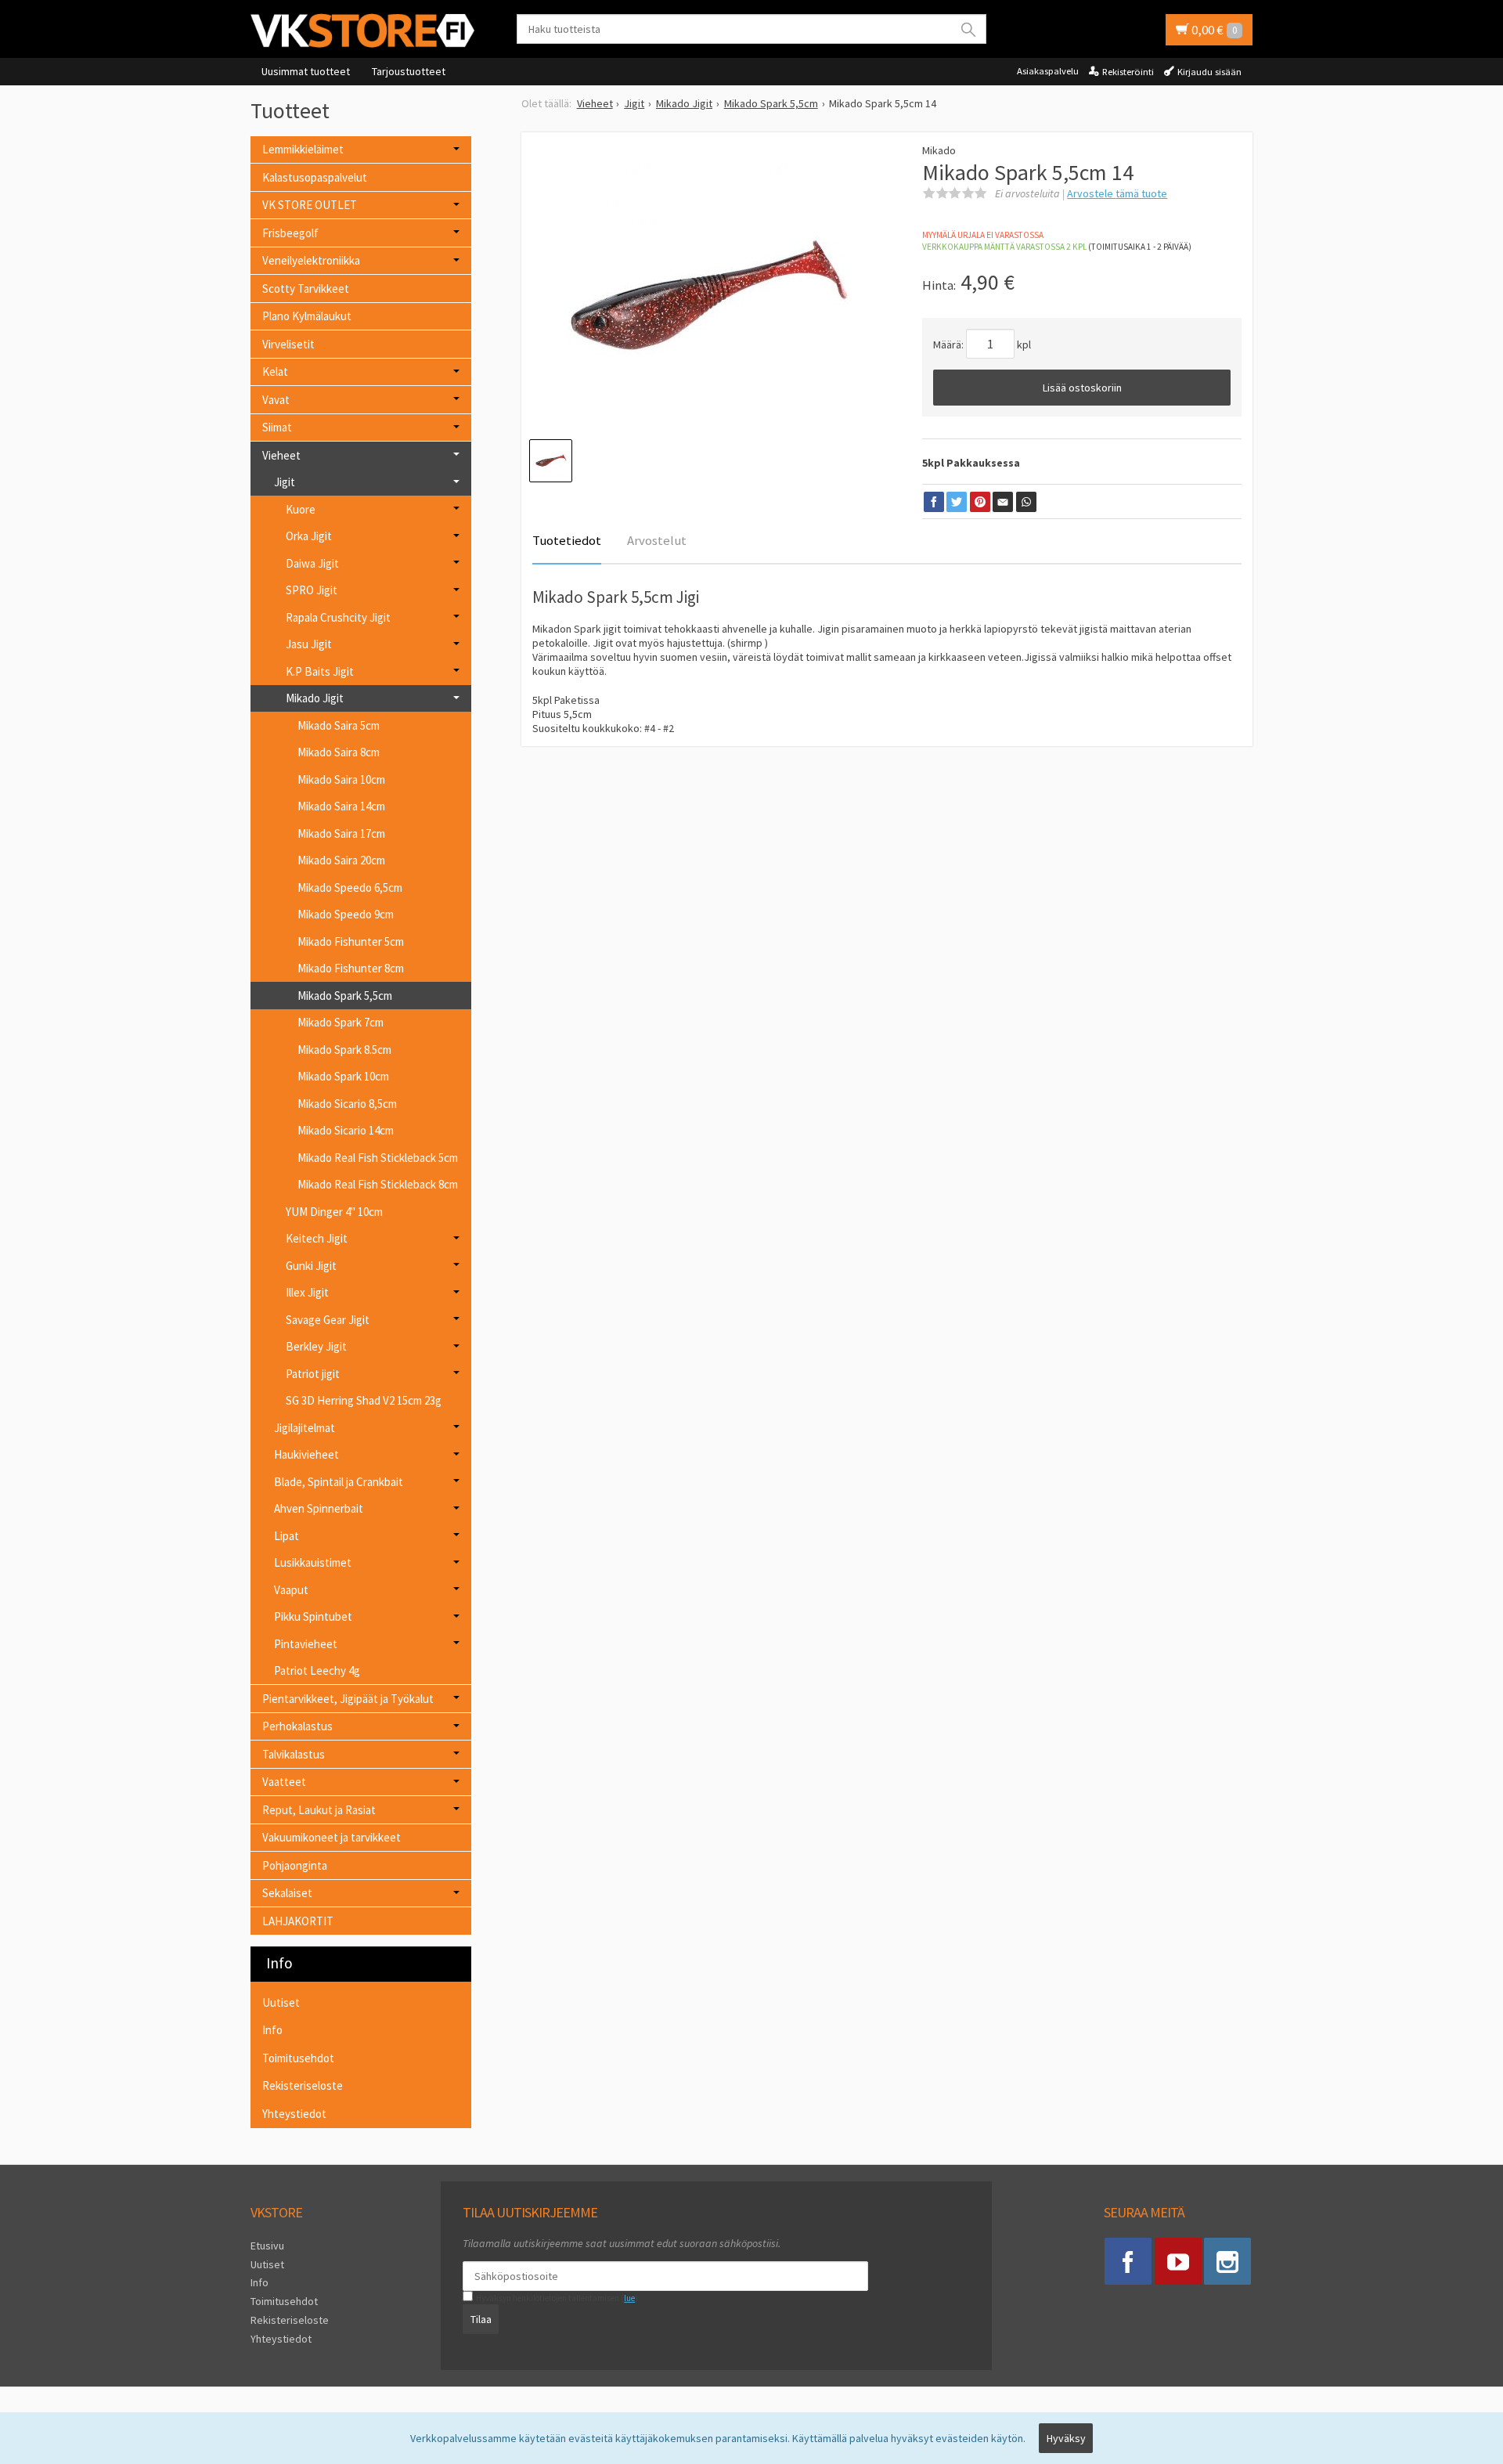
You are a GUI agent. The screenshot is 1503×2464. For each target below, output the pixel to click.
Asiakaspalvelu (1048, 71)
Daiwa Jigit (312, 563)
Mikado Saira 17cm (341, 833)
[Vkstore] (368, 30)
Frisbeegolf (290, 233)
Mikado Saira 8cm (339, 752)
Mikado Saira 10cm (341, 779)
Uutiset (281, 2002)
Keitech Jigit (317, 1238)
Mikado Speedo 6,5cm (350, 887)
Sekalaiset (287, 1893)
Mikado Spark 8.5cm (344, 1050)
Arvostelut (657, 540)
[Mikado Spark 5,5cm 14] (710, 295)
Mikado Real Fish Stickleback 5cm (378, 1158)
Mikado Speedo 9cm (346, 914)
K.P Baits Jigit (320, 671)
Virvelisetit (288, 344)
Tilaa (481, 2319)
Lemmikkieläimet (303, 149)
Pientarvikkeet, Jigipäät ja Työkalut (348, 1699)
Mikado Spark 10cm (343, 1076)
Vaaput (291, 1590)
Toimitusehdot (298, 2058)
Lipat (287, 1536)
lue (629, 2298)
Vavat (276, 400)
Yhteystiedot (294, 2114)
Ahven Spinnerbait (319, 1508)
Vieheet (281, 455)
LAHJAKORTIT (298, 1921)
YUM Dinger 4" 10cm (334, 1212)
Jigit (285, 482)
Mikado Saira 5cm (339, 725)
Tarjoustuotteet (409, 71)
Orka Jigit (309, 536)
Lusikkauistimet (313, 1562)
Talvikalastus (294, 1754)
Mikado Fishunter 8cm (351, 968)
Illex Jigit (307, 1292)
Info (272, 2030)
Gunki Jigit (311, 1266)
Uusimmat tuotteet (306, 71)
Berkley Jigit (316, 1346)
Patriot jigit (313, 1374)
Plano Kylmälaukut (307, 316)
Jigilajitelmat (305, 1428)
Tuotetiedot (567, 540)
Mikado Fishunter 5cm (351, 942)
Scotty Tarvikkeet (306, 289)
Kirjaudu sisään (1209, 72)
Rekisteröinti (1128, 72)
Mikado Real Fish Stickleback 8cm (378, 1184)
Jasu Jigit (309, 644)
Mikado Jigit (315, 698)
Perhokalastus (297, 1726)
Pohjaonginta (295, 1865)
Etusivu (267, 2246)
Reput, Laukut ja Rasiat (319, 1810)
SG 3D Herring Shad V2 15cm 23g (364, 1400)
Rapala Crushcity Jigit (338, 617)
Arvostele (1117, 193)
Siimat (277, 427)
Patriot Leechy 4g (317, 1670)
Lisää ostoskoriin (1082, 388)
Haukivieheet (306, 1454)
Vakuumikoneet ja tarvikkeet (332, 1837)
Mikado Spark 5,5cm (345, 996)
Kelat (275, 372)
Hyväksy (1066, 2438)
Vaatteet (284, 1782)
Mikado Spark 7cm (341, 1022)
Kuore (301, 509)
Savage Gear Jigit (328, 1320)
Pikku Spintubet (313, 1616)
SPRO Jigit (312, 590)
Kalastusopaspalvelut (315, 177)
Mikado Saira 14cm (341, 806)
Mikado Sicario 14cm (346, 1130)
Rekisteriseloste (303, 2085)
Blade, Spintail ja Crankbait (339, 1482)
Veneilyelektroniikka (311, 260)
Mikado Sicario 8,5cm (347, 1104)
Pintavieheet (306, 1644)
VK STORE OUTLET (310, 205)
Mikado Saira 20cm (341, 860)
